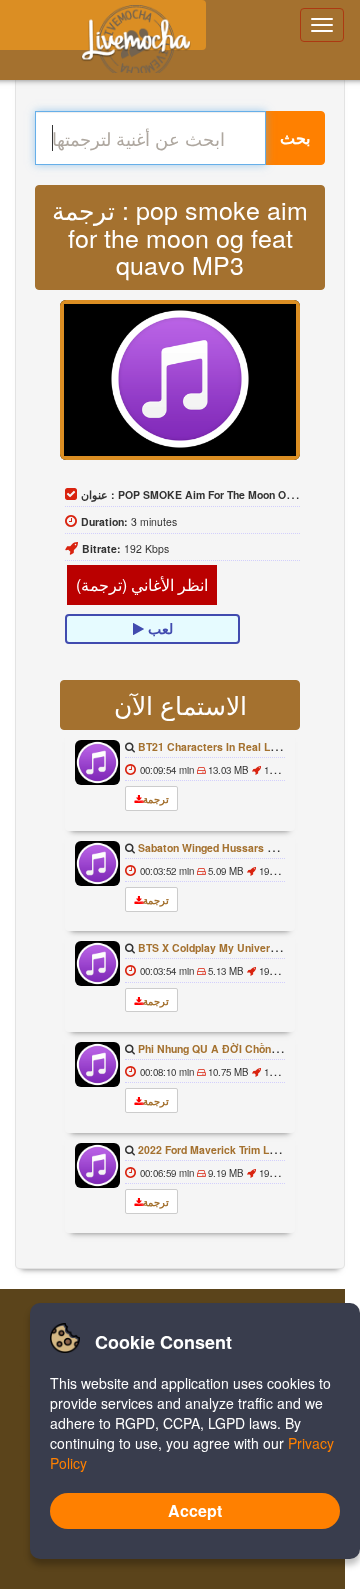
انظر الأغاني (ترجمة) (142, 584)
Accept (195, 1510)
